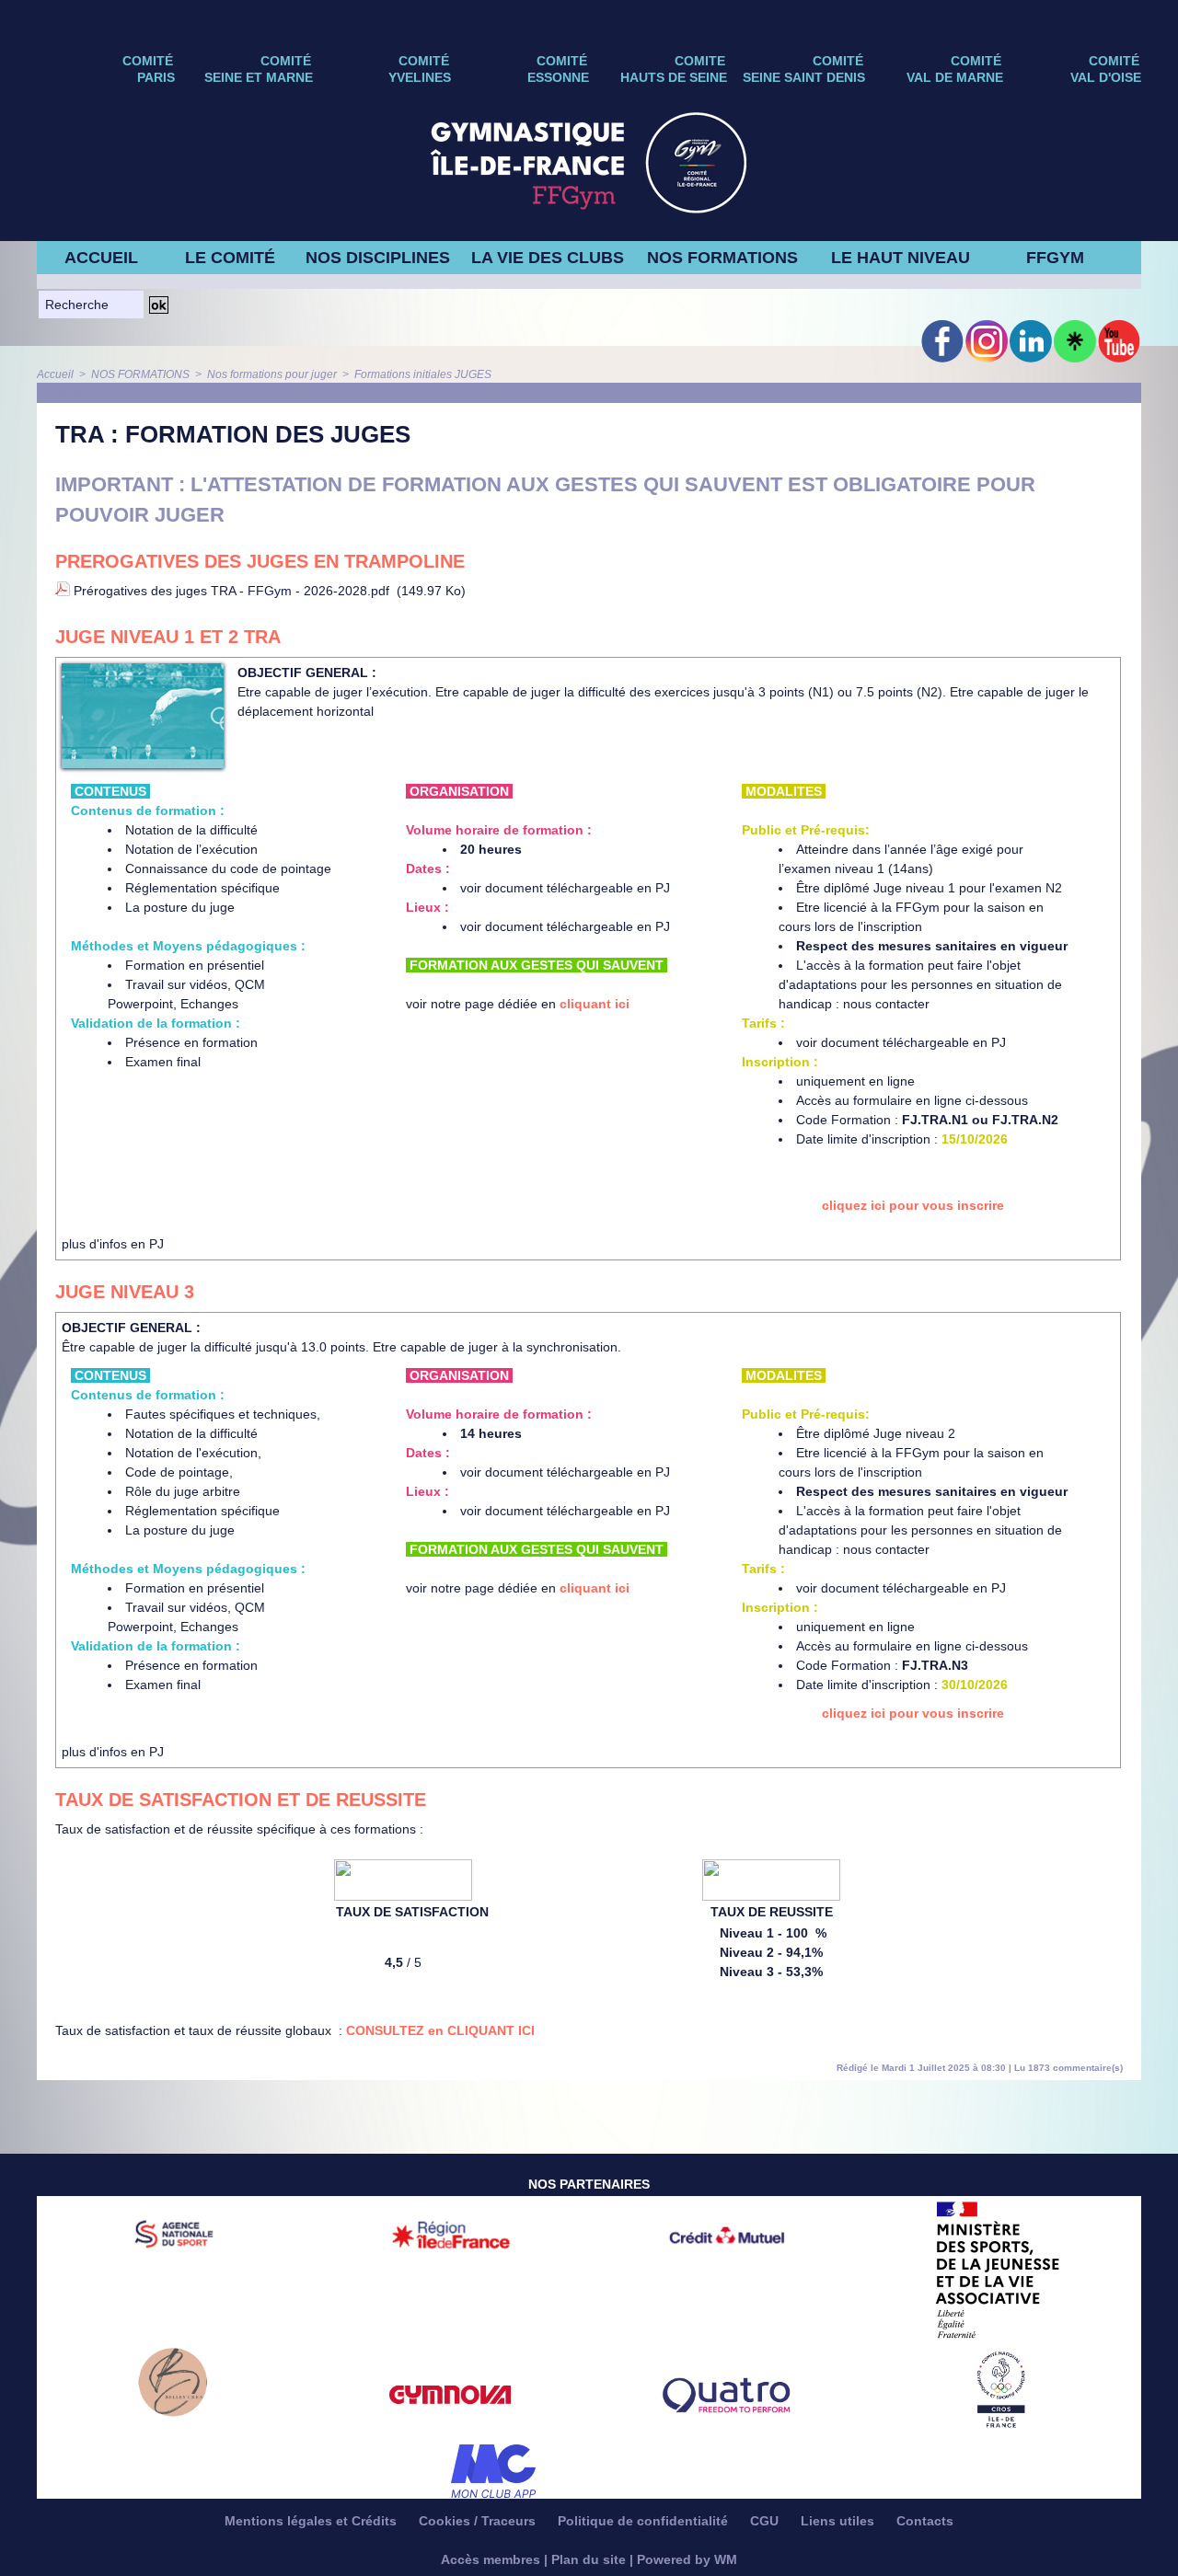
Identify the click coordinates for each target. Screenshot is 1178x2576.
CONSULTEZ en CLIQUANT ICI (440, 2030)
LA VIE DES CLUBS (548, 258)
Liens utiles (839, 2521)
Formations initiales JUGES (423, 374)
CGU (766, 2521)
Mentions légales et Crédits (312, 2521)
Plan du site (589, 2559)
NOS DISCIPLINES (378, 258)
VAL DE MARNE (955, 77)
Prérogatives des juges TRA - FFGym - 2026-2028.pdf (231, 591)
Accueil (55, 374)
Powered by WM (687, 2559)
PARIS (156, 77)
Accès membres (491, 2559)
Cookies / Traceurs (479, 2521)
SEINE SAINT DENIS (804, 77)
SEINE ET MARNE (259, 77)
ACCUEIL (101, 258)
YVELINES (420, 77)
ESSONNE (558, 77)
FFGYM (1055, 258)
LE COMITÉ (230, 258)
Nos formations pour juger (272, 374)
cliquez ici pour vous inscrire (913, 1205)
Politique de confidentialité (645, 2521)
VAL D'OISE (1106, 77)
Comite (700, 61)
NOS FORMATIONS (722, 258)
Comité (1114, 61)
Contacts (925, 2521)
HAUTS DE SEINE (674, 77)
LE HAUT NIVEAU (901, 258)
